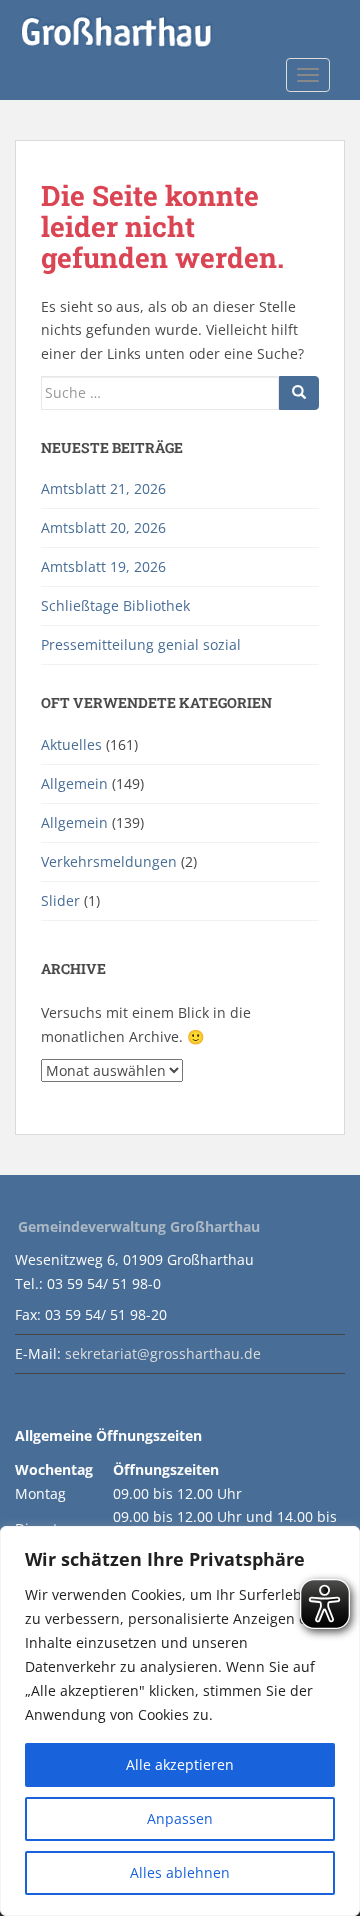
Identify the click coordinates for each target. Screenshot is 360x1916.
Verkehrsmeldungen (109, 861)
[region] (180, 1721)
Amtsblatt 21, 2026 (103, 488)
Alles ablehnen (180, 1872)
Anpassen (180, 1818)
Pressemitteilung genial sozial (141, 644)
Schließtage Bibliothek (115, 605)
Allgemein (74, 783)
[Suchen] (299, 393)
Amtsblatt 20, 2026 (103, 527)
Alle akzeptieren (180, 1764)
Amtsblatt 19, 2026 (103, 566)
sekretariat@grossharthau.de (163, 1353)
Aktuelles (71, 744)
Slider (60, 900)
